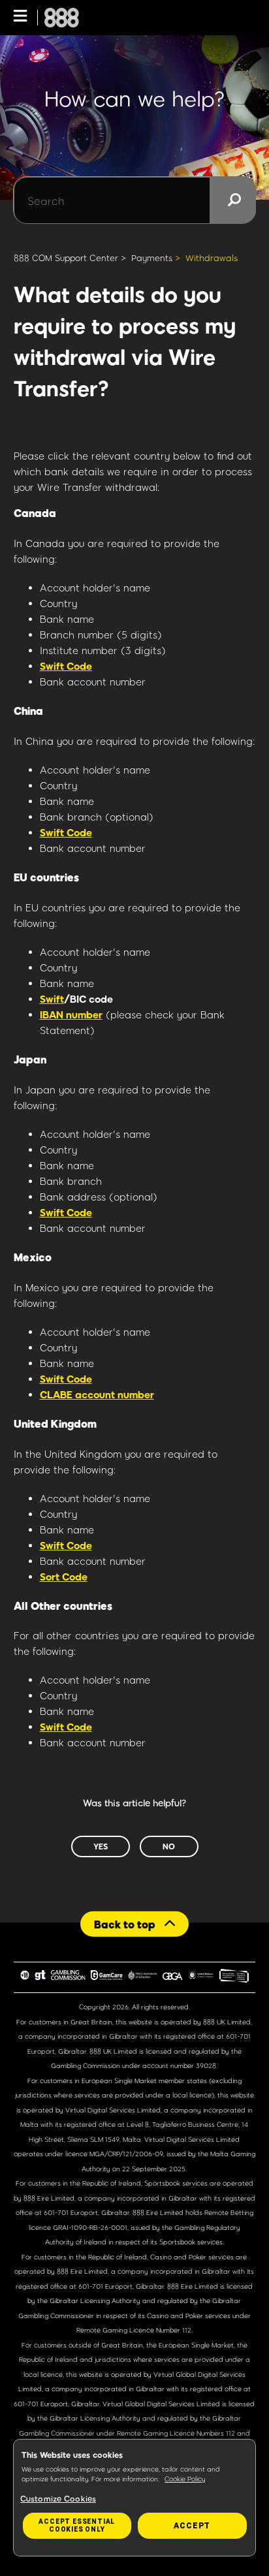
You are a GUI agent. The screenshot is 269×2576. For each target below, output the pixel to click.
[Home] (62, 18)
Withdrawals (212, 258)
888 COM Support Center (66, 258)
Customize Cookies (58, 2498)
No (169, 1846)
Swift (52, 999)
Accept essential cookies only (77, 2525)
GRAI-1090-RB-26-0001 (90, 2227)
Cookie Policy (185, 2479)
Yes (101, 1846)
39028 (206, 2066)
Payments (152, 258)
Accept (192, 2526)
